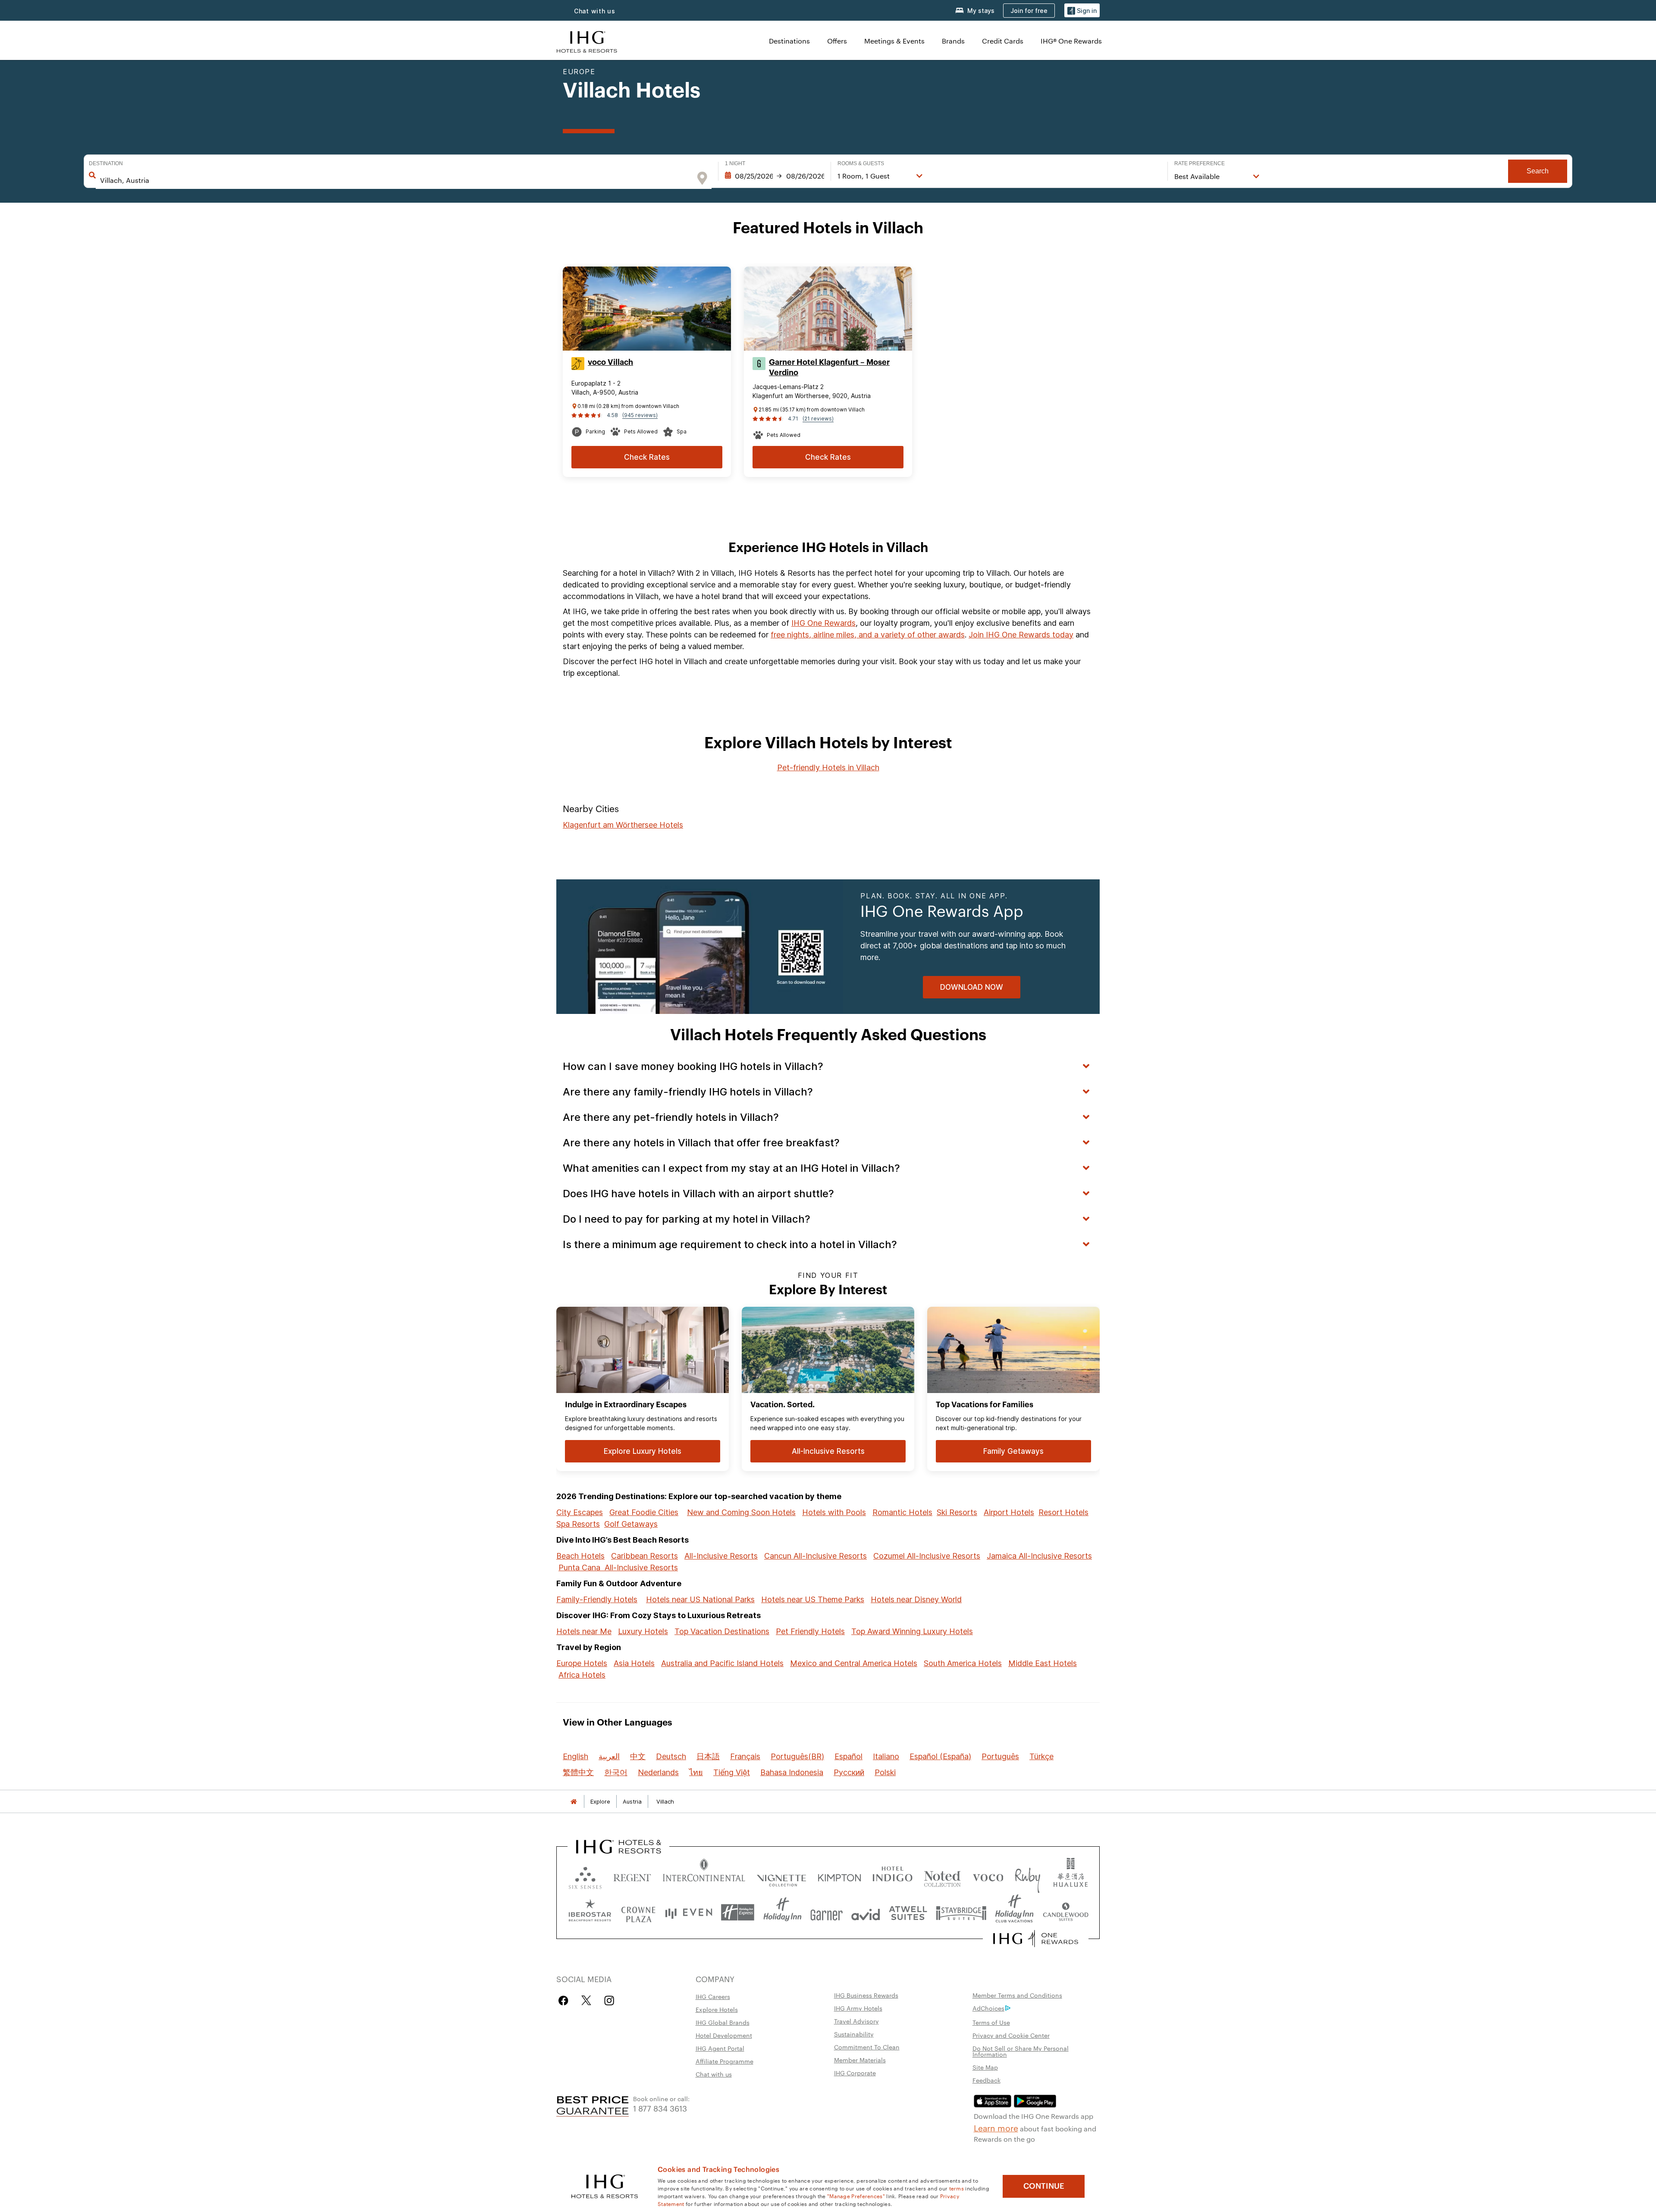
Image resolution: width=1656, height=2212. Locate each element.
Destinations (789, 41)
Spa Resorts (578, 1524)
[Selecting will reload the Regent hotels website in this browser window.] (632, 1876)
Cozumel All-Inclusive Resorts (927, 1556)
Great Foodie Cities (644, 1512)
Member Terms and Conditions (1017, 1995)
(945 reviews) (640, 415)
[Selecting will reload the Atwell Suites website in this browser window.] (908, 1912)
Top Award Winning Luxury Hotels (912, 1631)
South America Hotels (963, 1663)
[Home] (574, 1802)
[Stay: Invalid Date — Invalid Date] (775, 176)
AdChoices (988, 2008)
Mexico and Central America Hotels (854, 1663)
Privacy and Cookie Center (1011, 2035)
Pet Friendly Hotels (810, 1631)
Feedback (986, 2080)
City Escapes (580, 1512)
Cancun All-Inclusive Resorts (815, 1556)
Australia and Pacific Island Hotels (722, 1663)
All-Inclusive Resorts (721, 1556)
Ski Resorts (957, 1512)
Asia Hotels (634, 1663)
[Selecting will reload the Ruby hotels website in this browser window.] (1027, 1876)
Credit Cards (1003, 41)
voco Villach (610, 362)
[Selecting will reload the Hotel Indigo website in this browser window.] (892, 1876)
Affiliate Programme (724, 2061)
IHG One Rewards (823, 623)
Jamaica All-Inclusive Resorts (1039, 1556)
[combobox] (395, 180)
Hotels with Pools (834, 1512)
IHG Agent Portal (720, 2048)
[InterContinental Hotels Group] (587, 41)
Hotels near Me (584, 1631)
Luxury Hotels (643, 1631)
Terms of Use (991, 2022)
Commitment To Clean (867, 2047)
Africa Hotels (582, 1675)
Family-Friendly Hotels (597, 1599)
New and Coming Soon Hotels (741, 1512)
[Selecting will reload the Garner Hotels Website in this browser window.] (826, 1912)
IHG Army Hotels (858, 2008)
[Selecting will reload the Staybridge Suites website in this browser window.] (961, 1912)
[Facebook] (565, 2000)
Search (1538, 171)
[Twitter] (586, 2000)
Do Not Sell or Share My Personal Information (1021, 2051)
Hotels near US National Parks (700, 1599)
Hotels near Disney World (916, 1599)
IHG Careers (713, 1996)
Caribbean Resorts (645, 1556)
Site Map (985, 2067)
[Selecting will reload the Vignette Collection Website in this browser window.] (782, 1876)
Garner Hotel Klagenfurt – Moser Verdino (829, 367)
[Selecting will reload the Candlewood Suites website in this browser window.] (1065, 1912)
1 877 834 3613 (660, 2108)
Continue (1044, 2186)
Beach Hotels (580, 1556)
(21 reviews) (818, 419)
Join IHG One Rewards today (1021, 635)
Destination (106, 163)
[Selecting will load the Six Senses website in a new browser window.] (585, 1876)
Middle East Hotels (1043, 1663)
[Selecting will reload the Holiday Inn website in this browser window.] (783, 1912)
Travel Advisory (856, 2021)
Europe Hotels (582, 1663)
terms (957, 2188)
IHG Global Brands (723, 2022)
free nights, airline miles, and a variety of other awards (868, 635)
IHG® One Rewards (1071, 41)
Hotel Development (724, 2035)
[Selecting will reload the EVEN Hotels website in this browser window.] (689, 1912)
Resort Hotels (1063, 1512)
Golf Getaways (631, 1524)
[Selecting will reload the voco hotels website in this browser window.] (988, 1876)
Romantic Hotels (902, 1512)
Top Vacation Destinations (722, 1631)
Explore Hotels (717, 2009)
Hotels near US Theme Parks (813, 1599)
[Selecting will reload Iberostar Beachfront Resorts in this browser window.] (590, 1912)
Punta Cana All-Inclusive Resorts (618, 1567)
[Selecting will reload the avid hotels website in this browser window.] (866, 1912)
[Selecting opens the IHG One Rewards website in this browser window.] (1036, 1939)
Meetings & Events (894, 41)
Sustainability (854, 2034)
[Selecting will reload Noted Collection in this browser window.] (942, 1876)
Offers (837, 41)
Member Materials (860, 2060)
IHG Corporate (855, 2073)
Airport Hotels (1009, 1512)
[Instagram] (609, 2000)
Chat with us (595, 11)
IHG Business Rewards (866, 1995)
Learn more (996, 2127)
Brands (953, 41)
